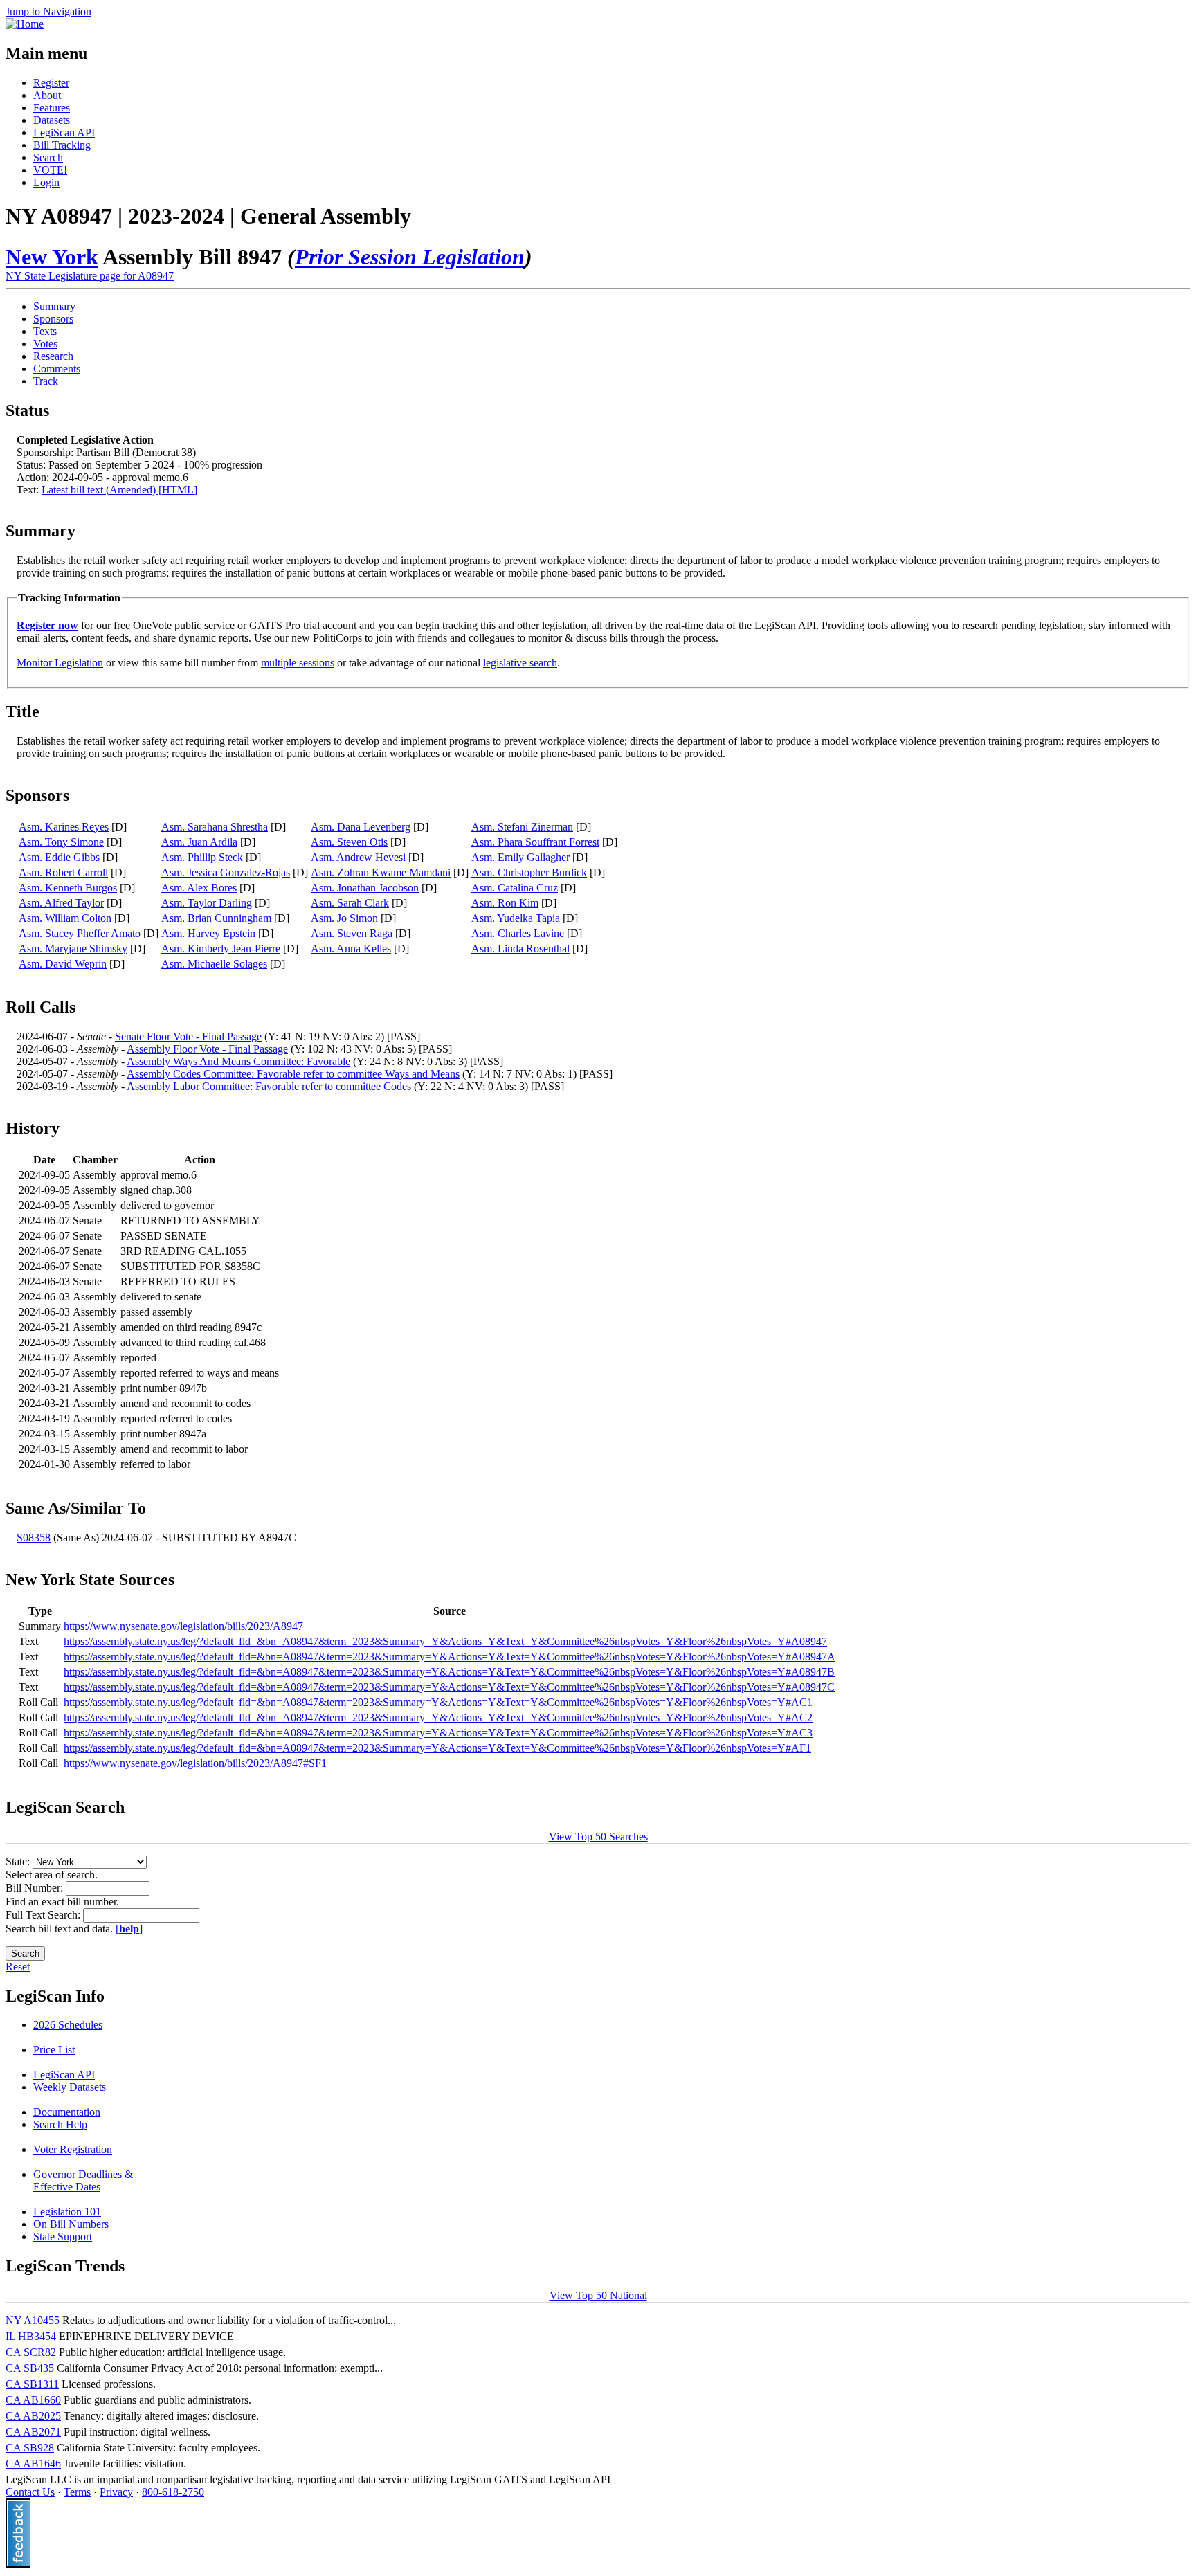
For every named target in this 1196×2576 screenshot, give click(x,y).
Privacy (116, 2492)
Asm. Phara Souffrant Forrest (535, 842)
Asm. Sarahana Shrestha (215, 827)
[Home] (25, 24)
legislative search (520, 663)
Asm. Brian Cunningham (216, 918)
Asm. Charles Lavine (518, 933)
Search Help (60, 2124)
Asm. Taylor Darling (207, 903)
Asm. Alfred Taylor (61, 903)
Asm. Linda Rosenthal (520, 949)
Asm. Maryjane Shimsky (73, 949)
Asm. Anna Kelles (351, 949)
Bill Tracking (62, 145)
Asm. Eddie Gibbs (59, 857)
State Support (63, 2237)
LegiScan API (64, 133)
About (47, 95)
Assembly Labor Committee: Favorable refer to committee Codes (269, 1086)
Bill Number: (36, 1888)
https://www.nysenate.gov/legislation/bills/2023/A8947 (183, 1626)
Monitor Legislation (60, 663)
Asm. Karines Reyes (64, 827)
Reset (18, 1967)
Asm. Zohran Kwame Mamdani (381, 872)
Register (51, 83)
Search (48, 157)
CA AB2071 (33, 2432)
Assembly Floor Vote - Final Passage (207, 1049)
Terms (77, 2492)
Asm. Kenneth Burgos (68, 888)
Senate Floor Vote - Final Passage (188, 1036)
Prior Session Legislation (410, 257)
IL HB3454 (31, 2336)
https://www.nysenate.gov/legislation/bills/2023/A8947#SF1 (195, 1763)
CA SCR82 (31, 2352)
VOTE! (50, 170)
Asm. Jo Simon (344, 918)
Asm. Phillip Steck (202, 857)
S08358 (34, 1538)
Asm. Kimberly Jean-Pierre (221, 949)
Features (52, 108)
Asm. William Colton (65, 918)
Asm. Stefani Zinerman (522, 827)
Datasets (52, 120)
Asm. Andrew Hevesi (358, 857)
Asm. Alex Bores (199, 888)
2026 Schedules (68, 2025)
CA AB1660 (33, 2400)
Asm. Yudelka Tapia (516, 918)
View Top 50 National (598, 2295)
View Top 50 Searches (598, 1836)
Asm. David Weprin (63, 964)
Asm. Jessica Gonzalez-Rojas (226, 872)
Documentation (67, 2112)
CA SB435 (30, 2368)
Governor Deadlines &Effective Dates (83, 2180)
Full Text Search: (44, 1915)
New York (52, 257)
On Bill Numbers (71, 2224)
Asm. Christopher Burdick (529, 872)
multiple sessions (298, 663)
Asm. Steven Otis (349, 842)
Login (46, 182)
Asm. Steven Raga (352, 933)
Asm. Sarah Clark (350, 903)
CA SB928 (30, 2448)
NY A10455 (33, 2320)
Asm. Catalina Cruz (515, 888)
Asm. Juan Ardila (199, 842)
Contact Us (30, 2492)
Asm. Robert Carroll (63, 872)
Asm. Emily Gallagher (520, 857)
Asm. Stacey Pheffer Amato (80, 933)
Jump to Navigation (48, 11)
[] (129, 1929)
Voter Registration (73, 2149)
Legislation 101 (67, 2212)
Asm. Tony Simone (61, 842)
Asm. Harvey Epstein (208, 933)
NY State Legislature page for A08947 (90, 276)
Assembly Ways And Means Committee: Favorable (238, 1061)
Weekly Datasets (70, 2087)
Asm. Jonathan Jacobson (365, 888)
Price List (54, 2050)
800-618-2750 (173, 2492)
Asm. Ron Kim (505, 903)
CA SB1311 (32, 2384)
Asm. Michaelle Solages (214, 964)
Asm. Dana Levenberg (361, 827)
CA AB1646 (33, 2464)
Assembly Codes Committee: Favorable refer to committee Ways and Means (293, 1074)
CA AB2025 (33, 2416)
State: (19, 1861)
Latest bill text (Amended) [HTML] (119, 490)
